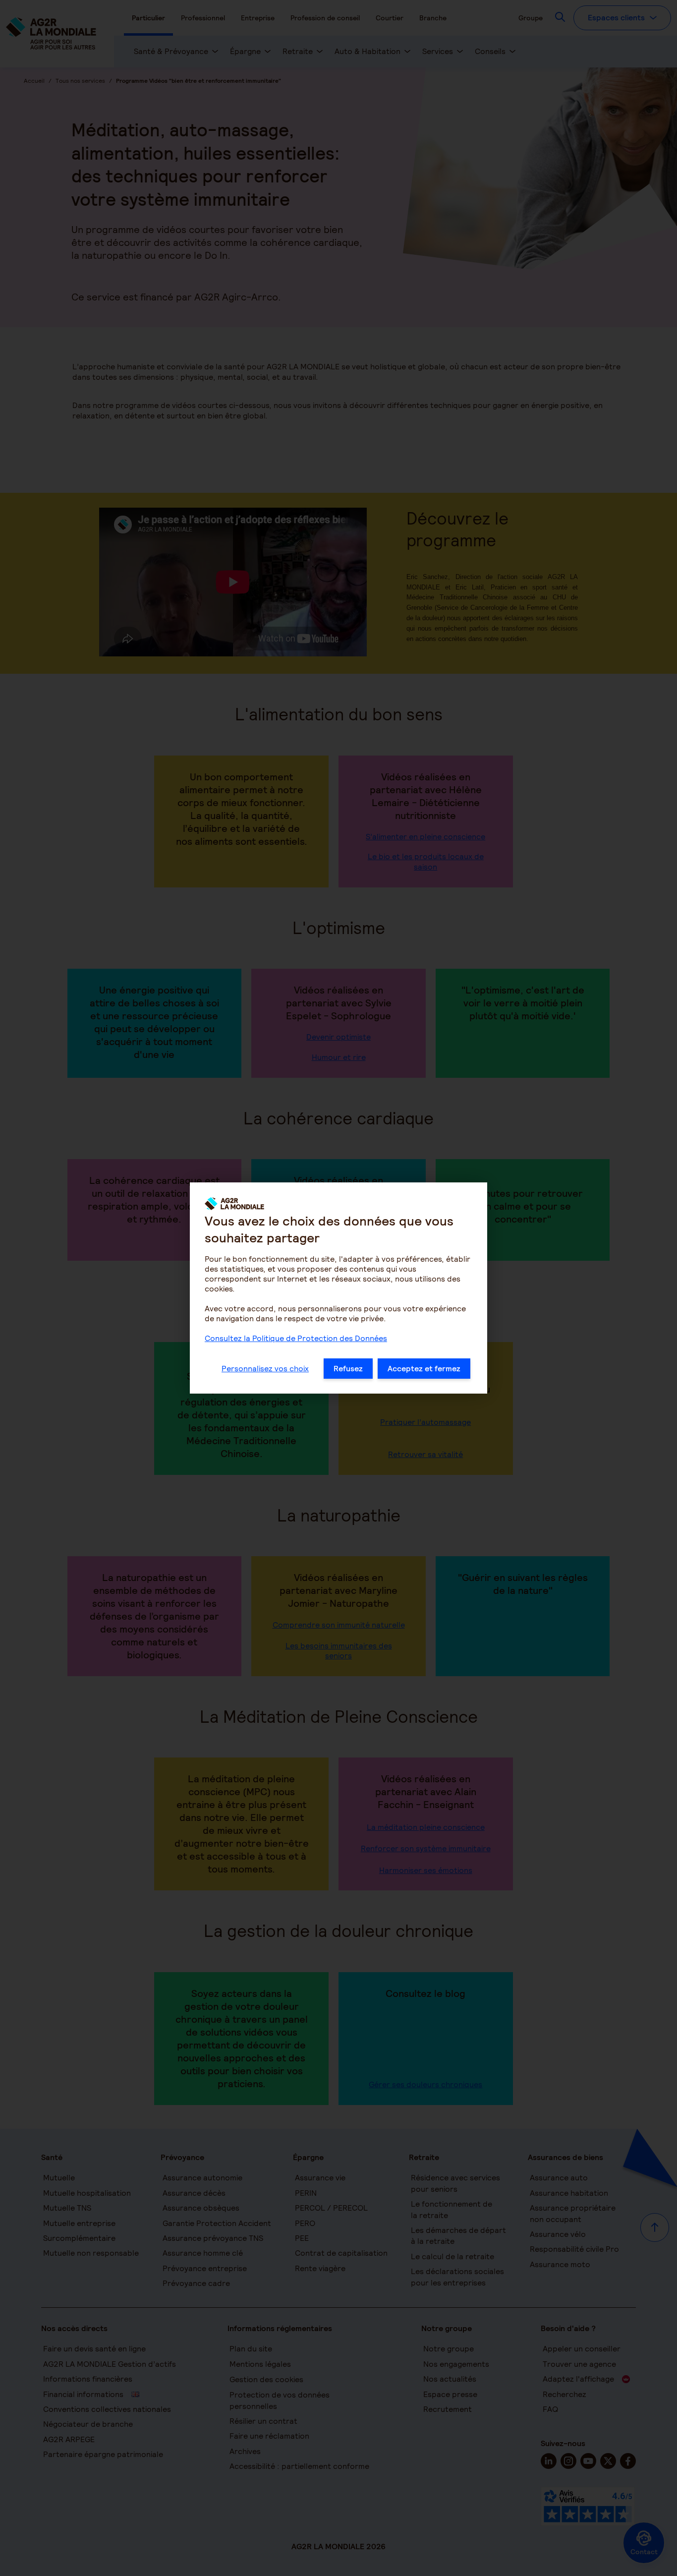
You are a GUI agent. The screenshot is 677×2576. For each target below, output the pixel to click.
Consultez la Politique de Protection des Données (296, 1338)
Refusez (348, 1369)
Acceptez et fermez (424, 1369)
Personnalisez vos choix (265, 1369)
